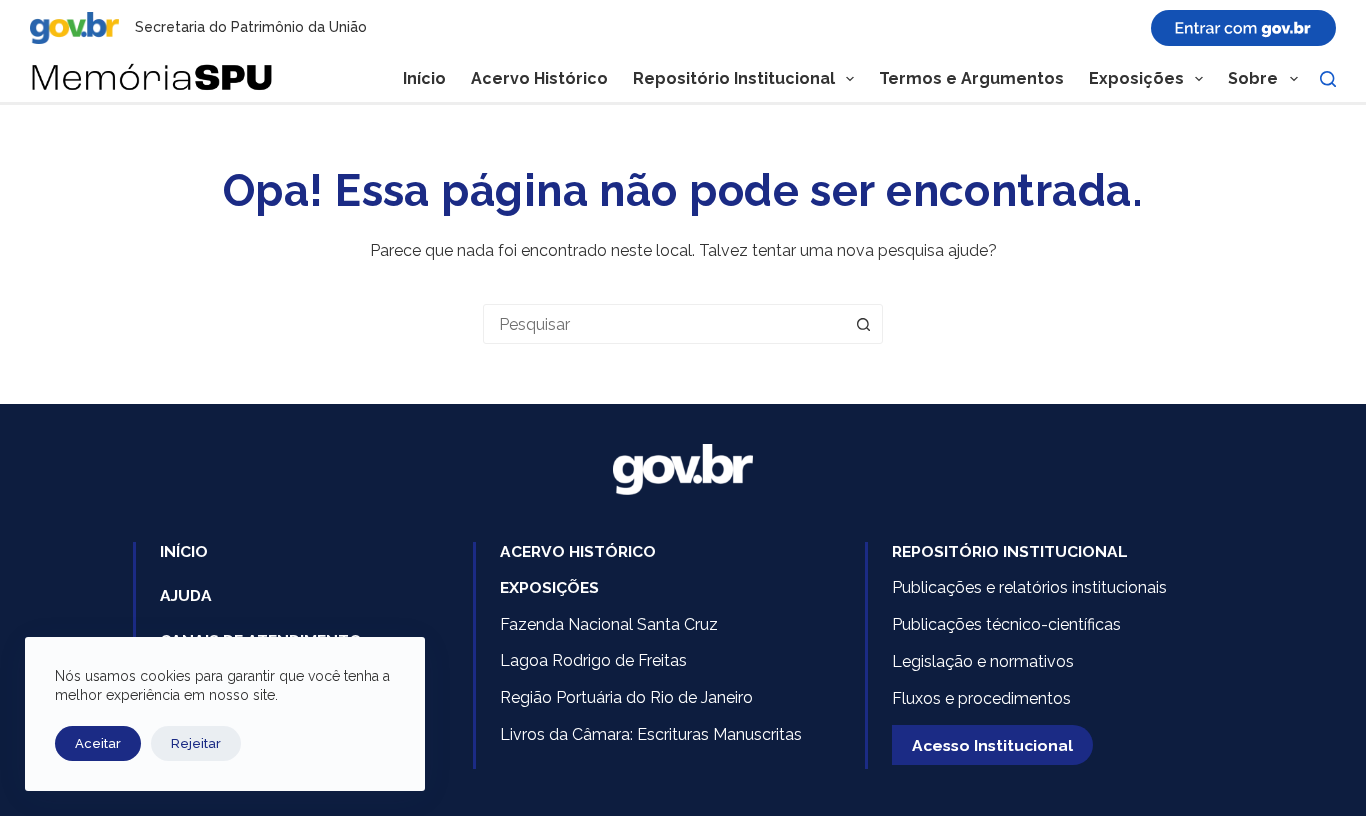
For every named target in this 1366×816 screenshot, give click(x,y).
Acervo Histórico (539, 78)
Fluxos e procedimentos (981, 698)
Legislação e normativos (983, 661)
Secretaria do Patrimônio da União (251, 27)
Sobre (1253, 78)
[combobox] (664, 324)
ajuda (186, 595)
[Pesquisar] (1328, 79)
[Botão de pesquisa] (863, 324)
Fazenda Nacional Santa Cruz (609, 624)
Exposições (1136, 78)
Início (424, 78)
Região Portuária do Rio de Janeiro (626, 697)
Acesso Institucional (992, 745)
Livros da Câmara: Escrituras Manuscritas (651, 734)
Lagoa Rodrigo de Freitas (593, 660)
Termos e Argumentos (971, 78)
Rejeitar (196, 743)
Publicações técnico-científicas (1006, 624)
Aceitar (98, 743)
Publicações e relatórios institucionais (1029, 587)
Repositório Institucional (734, 78)
